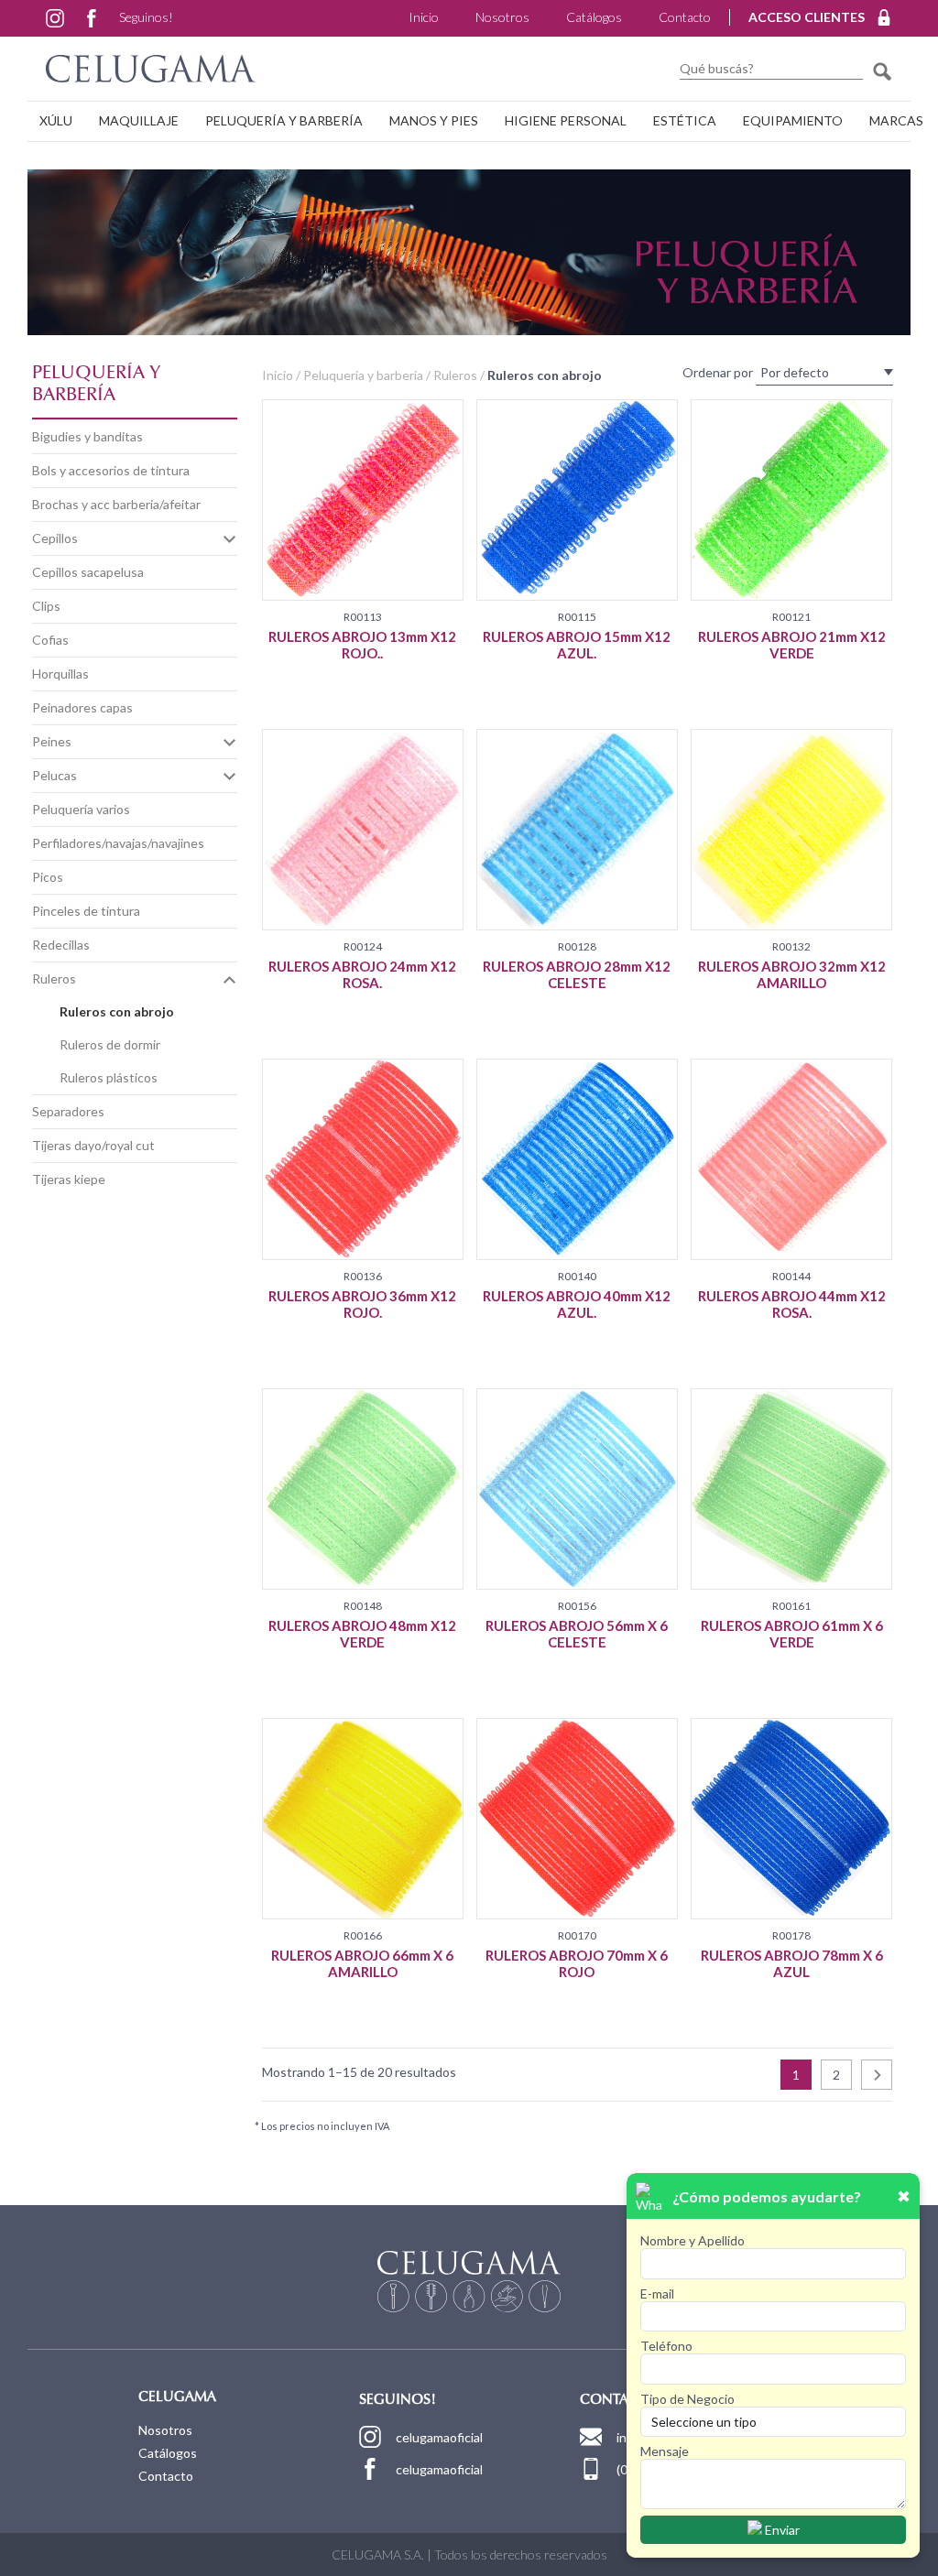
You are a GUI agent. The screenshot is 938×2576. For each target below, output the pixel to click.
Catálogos (594, 17)
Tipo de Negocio (687, 2399)
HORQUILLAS (60, 674)
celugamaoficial (439, 2437)
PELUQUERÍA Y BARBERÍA (284, 120)
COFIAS (50, 640)
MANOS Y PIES (434, 120)
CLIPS (46, 606)
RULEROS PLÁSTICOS (109, 1077)
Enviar (781, 2530)
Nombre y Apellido (693, 2240)
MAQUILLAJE (139, 120)
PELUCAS (55, 775)
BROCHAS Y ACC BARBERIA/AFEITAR (116, 504)
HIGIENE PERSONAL (566, 120)
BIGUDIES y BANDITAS (87, 436)
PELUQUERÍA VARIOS (81, 809)
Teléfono (666, 2346)
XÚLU (56, 120)
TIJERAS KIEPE (69, 1179)
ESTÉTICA (685, 120)
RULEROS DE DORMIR (110, 1044)
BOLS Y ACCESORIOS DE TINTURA (111, 470)
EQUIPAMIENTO (793, 120)
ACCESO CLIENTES (807, 17)
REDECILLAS (61, 945)
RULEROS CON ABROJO (117, 1011)
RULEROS (54, 978)
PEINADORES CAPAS (82, 707)
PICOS (48, 877)
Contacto (685, 17)
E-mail (657, 2293)
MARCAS (896, 120)
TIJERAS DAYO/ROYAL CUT (93, 1145)
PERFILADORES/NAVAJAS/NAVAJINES (118, 843)
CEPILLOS (55, 538)
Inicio (424, 17)
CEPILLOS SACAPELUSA (88, 572)
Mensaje (665, 2451)
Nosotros (502, 17)
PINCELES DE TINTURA (86, 911)
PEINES (52, 741)
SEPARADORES (68, 1111)
